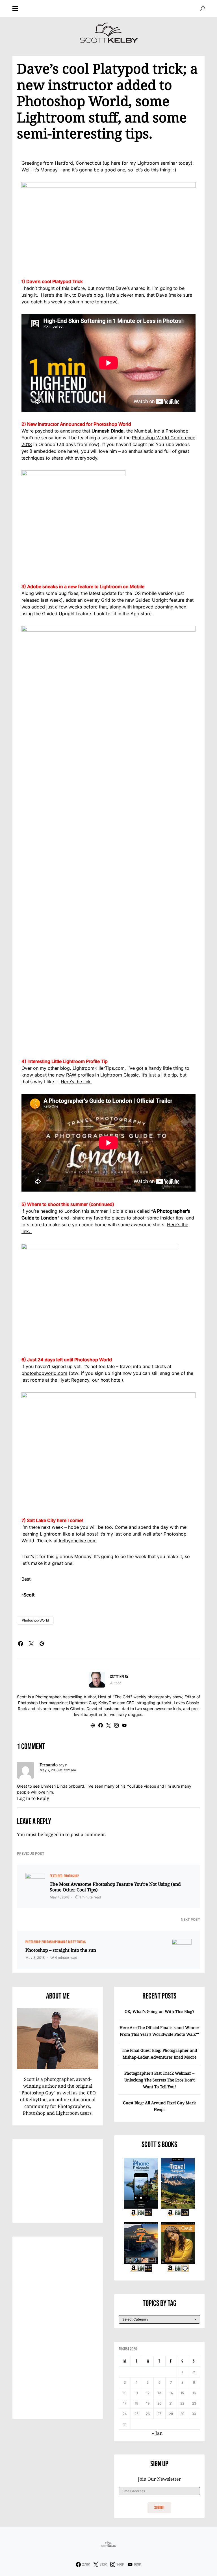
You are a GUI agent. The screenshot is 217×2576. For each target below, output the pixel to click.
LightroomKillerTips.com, (99, 1068)
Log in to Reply (33, 1798)
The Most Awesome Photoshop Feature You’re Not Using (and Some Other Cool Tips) (115, 1887)
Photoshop (71, 1876)
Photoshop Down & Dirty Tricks (64, 1942)
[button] (15, 8)
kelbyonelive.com (77, 1541)
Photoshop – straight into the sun (61, 1950)
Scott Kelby (119, 1677)
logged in (54, 1834)
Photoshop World (35, 1620)
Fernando (49, 1765)
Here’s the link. (76, 1082)
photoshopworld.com (44, 1373)
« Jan (157, 2433)
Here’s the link (56, 295)
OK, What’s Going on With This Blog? (160, 2011)
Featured (56, 1876)
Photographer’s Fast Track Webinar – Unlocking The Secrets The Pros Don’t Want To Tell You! (160, 2080)
